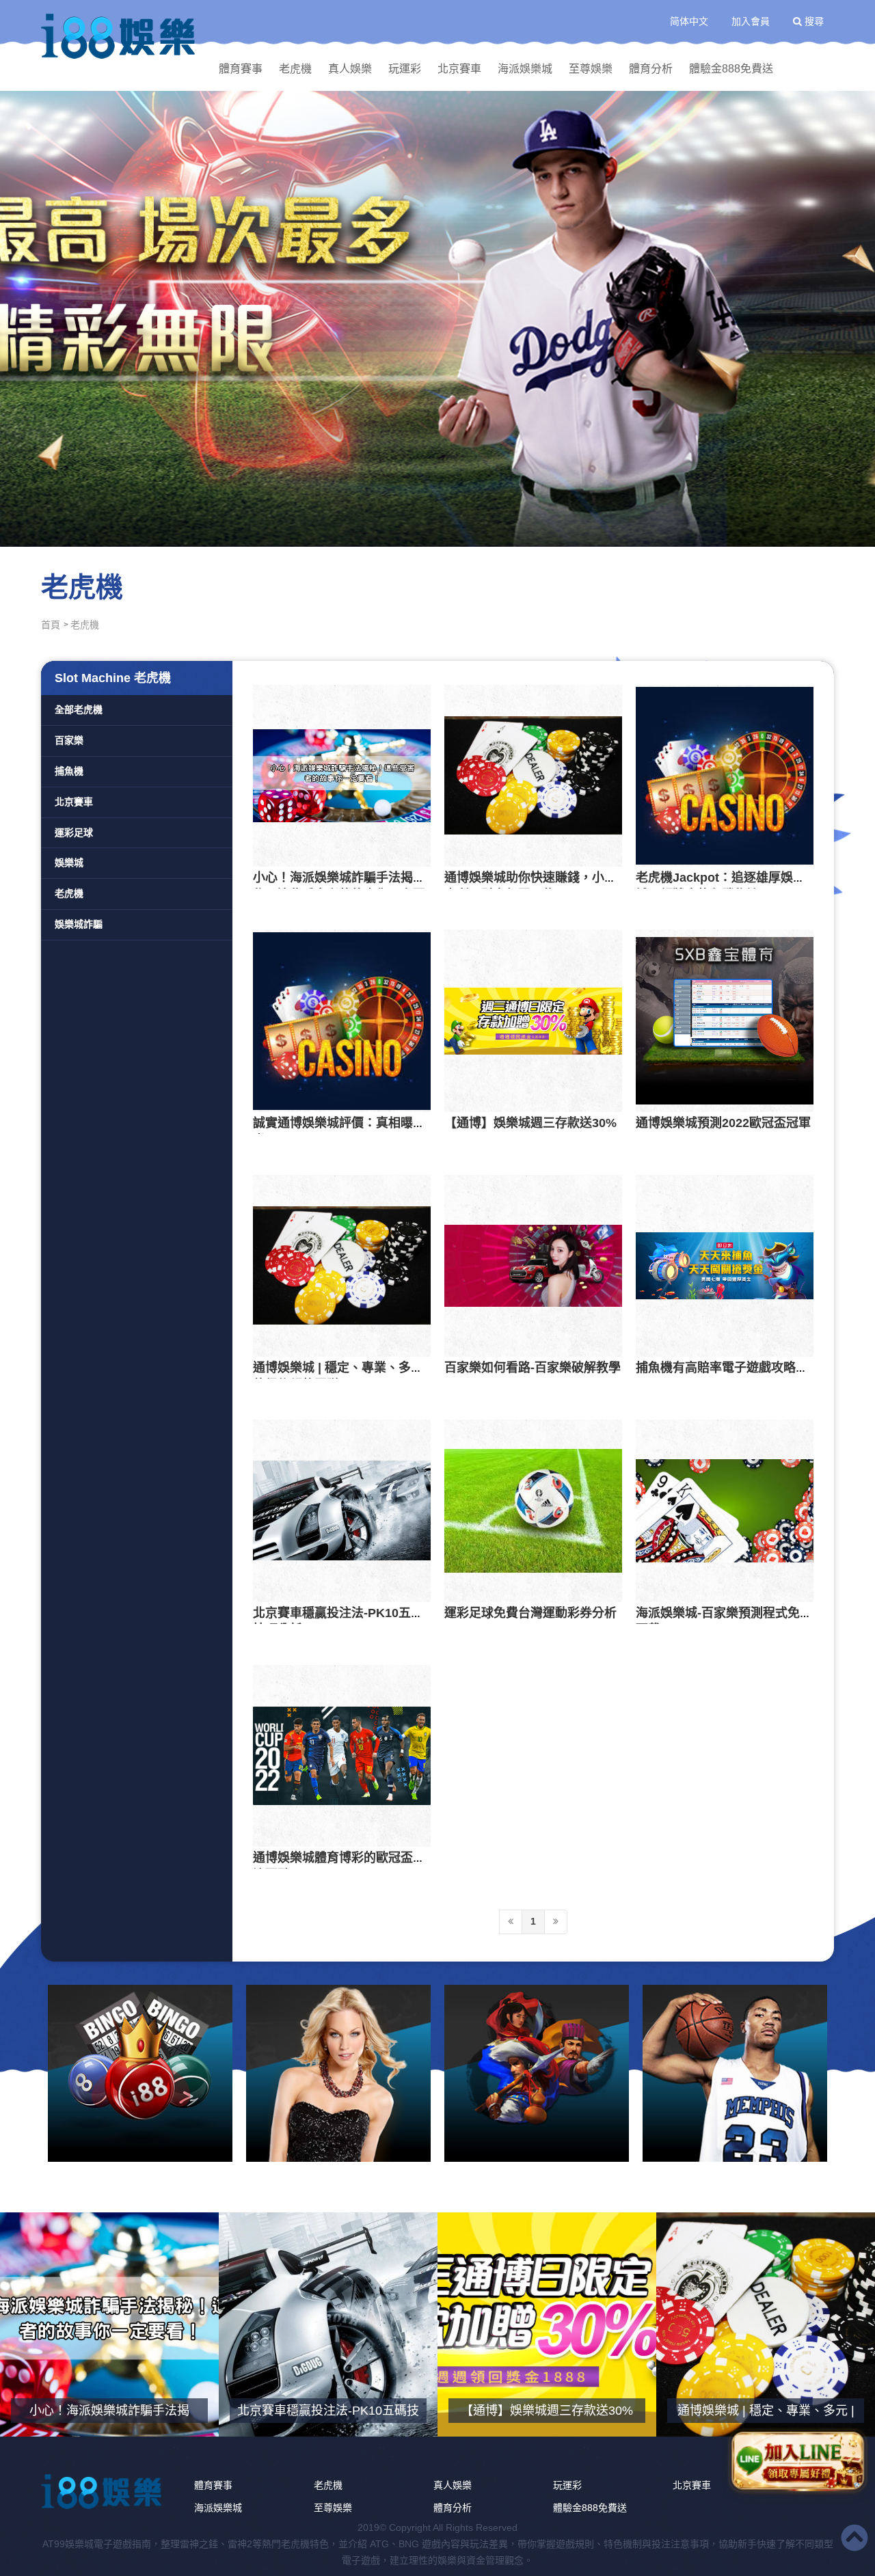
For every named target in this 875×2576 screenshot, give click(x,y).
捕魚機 (69, 771)
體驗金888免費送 (731, 69)
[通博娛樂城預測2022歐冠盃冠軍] (725, 1020)
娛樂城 (69, 863)
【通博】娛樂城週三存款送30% (530, 1123)
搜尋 (813, 21)
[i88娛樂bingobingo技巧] (140, 2073)
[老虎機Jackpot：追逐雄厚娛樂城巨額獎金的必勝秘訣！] (725, 776)
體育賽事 (241, 69)
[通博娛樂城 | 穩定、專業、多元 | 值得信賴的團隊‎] (342, 1266)
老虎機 (295, 69)
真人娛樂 (350, 69)
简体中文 (689, 21)
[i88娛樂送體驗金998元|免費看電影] (537, 2073)
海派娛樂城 (525, 69)
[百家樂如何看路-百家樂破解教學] (533, 1266)
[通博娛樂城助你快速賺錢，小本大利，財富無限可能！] (533, 776)
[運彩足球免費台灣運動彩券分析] (533, 1510)
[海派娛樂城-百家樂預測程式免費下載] (725, 1510)
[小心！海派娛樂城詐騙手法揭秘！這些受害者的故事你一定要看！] (342, 776)
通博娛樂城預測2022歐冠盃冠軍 (723, 1123)
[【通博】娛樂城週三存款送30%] (533, 1020)
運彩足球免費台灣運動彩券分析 (530, 1613)
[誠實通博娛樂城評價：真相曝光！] (342, 1020)
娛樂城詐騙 (79, 924)
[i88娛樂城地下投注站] (120, 36)
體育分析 (651, 69)
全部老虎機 (79, 709)
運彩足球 (74, 832)
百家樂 (69, 740)
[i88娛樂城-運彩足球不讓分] (437, 318)
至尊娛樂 (591, 69)
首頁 (51, 625)
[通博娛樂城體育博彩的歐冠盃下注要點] (342, 1756)
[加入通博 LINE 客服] (798, 2458)
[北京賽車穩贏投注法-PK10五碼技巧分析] (342, 1510)
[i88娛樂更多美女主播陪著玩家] (338, 2073)
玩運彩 (405, 69)
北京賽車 (459, 69)
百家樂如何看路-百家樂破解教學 (533, 1368)
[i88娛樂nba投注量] (735, 2073)
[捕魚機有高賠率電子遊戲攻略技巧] (725, 1266)
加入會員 (751, 21)
